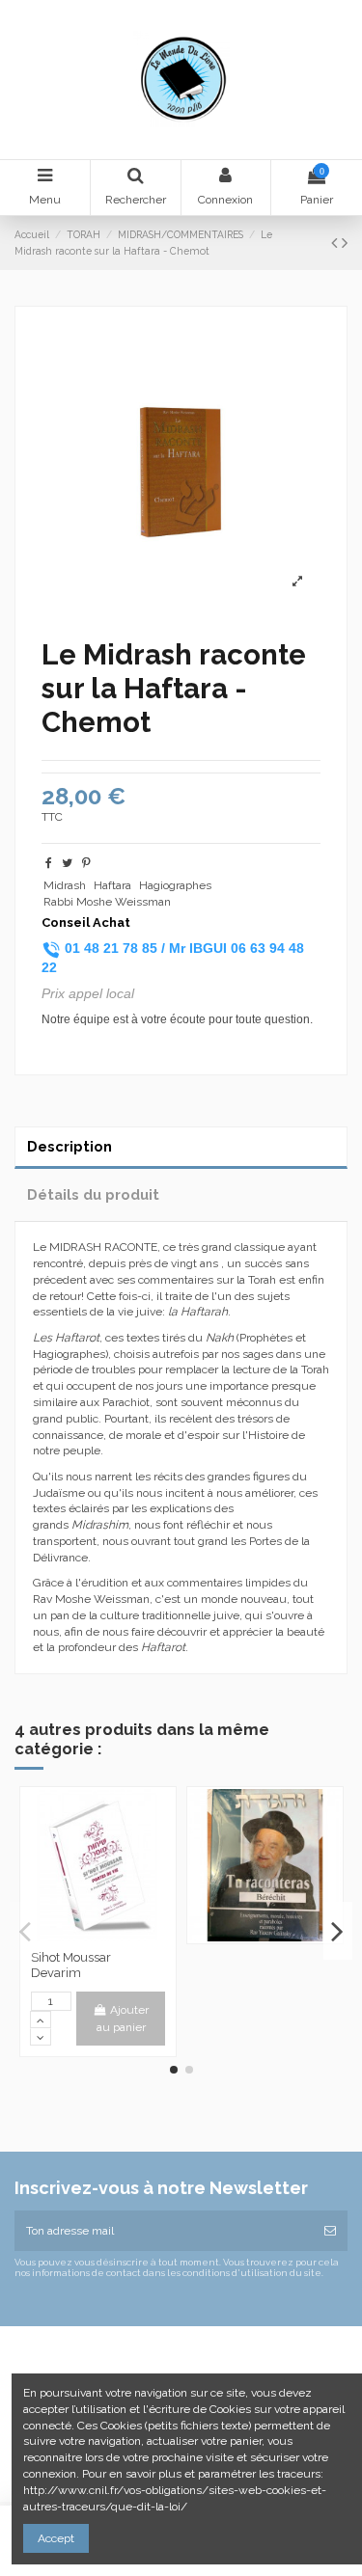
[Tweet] (67, 863)
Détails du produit (93, 1194)
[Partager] (49, 863)
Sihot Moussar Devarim (71, 1965)
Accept (56, 2538)
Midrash (65, 885)
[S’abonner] (330, 2231)
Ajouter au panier (123, 2019)
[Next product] (345, 243)
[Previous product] (336, 243)
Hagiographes (175, 885)
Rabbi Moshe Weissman (107, 902)
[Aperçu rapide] (98, 1936)
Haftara (112, 885)
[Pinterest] (86, 863)
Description (70, 1146)
